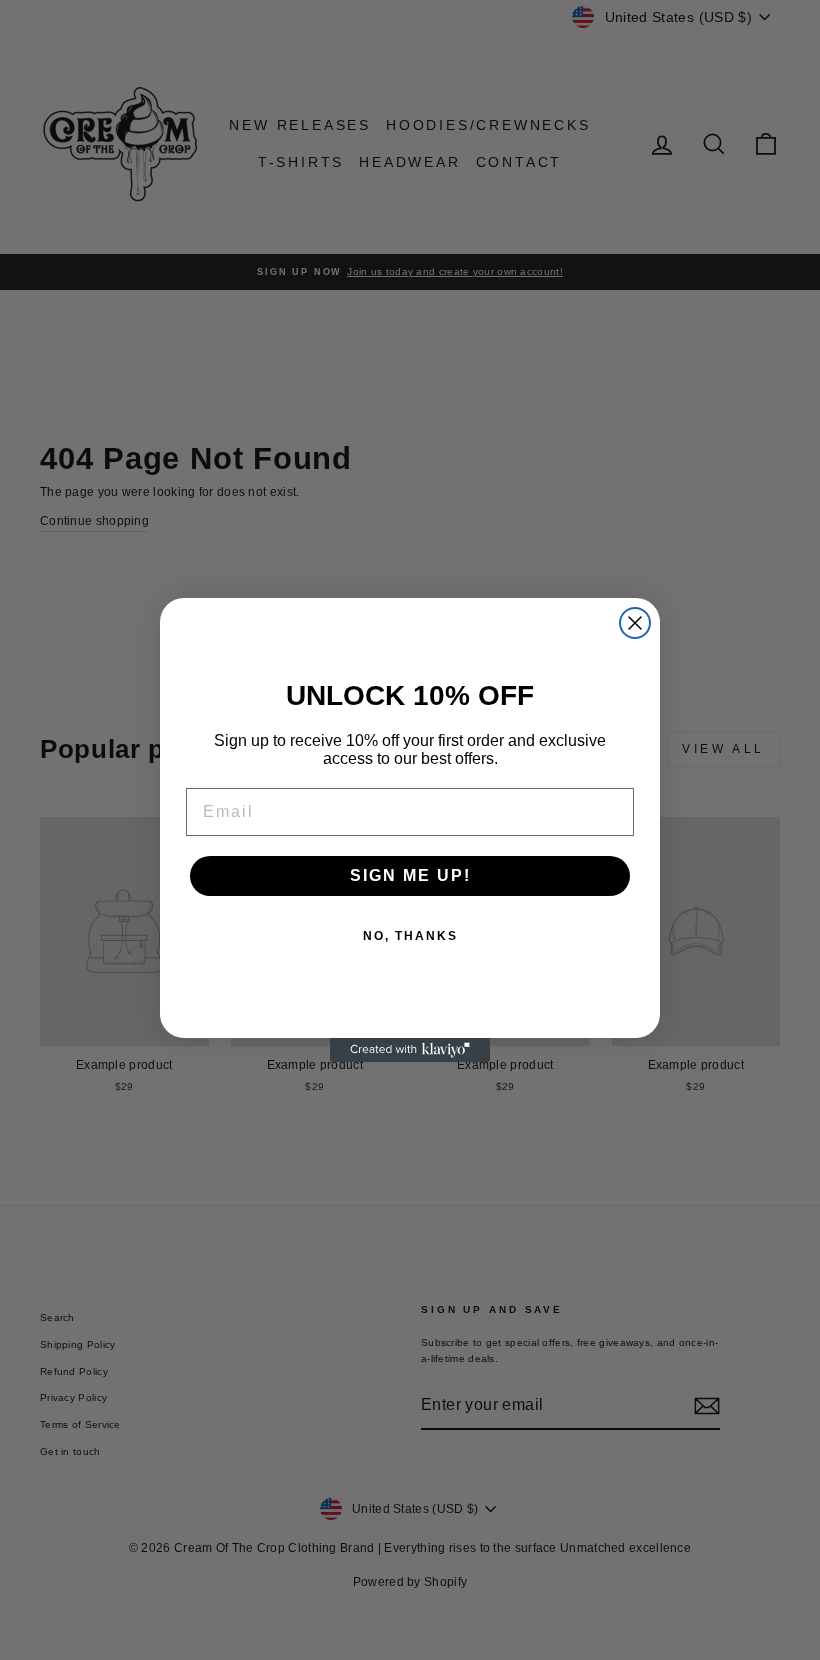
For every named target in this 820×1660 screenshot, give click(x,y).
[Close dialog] (635, 623)
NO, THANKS (410, 936)
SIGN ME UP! (410, 875)
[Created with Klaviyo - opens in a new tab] (410, 1050)
